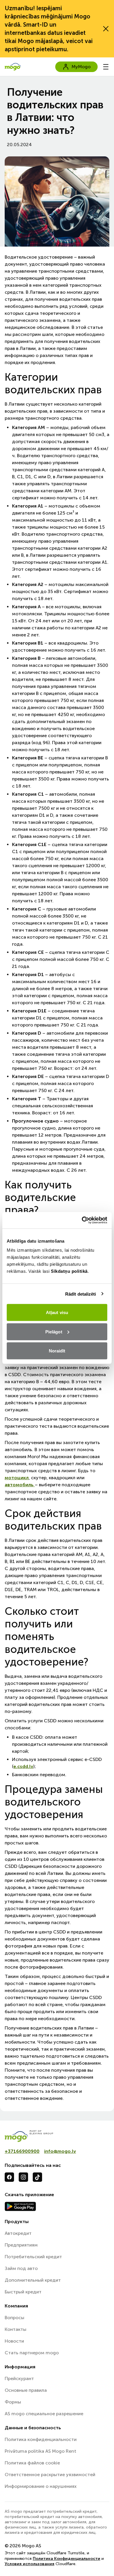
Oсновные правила (26, 2390)
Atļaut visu (57, 1312)
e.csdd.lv (23, 1766)
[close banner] (106, 29)
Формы (13, 2402)
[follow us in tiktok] (37, 2177)
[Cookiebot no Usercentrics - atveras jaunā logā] (82, 1220)
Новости (14, 2341)
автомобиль (20, 1485)
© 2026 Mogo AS (23, 2546)
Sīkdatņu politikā (69, 1271)
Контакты (15, 2329)
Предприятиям (21, 2245)
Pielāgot (54, 1331)
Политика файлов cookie (32, 2463)
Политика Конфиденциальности (66, 2559)
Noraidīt (57, 1351)
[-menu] (106, 67)
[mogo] (57, 2136)
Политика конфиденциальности (41, 2439)
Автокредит (18, 2233)
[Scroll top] (100, 2562)
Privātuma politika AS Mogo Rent (40, 2451)
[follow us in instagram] (23, 2177)
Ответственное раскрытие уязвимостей (50, 2475)
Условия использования (30, 2564)
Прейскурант (19, 2378)
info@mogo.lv (60, 2151)
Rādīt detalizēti (81, 1294)
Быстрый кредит (23, 2292)
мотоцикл (17, 1478)
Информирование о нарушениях (41, 2486)
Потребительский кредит (33, 2257)
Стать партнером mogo (32, 2353)
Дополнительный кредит (33, 2280)
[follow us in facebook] (9, 2177)
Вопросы (14, 2318)
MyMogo (81, 67)
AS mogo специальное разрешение (44, 2414)
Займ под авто (21, 2268)
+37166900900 (22, 2151)
